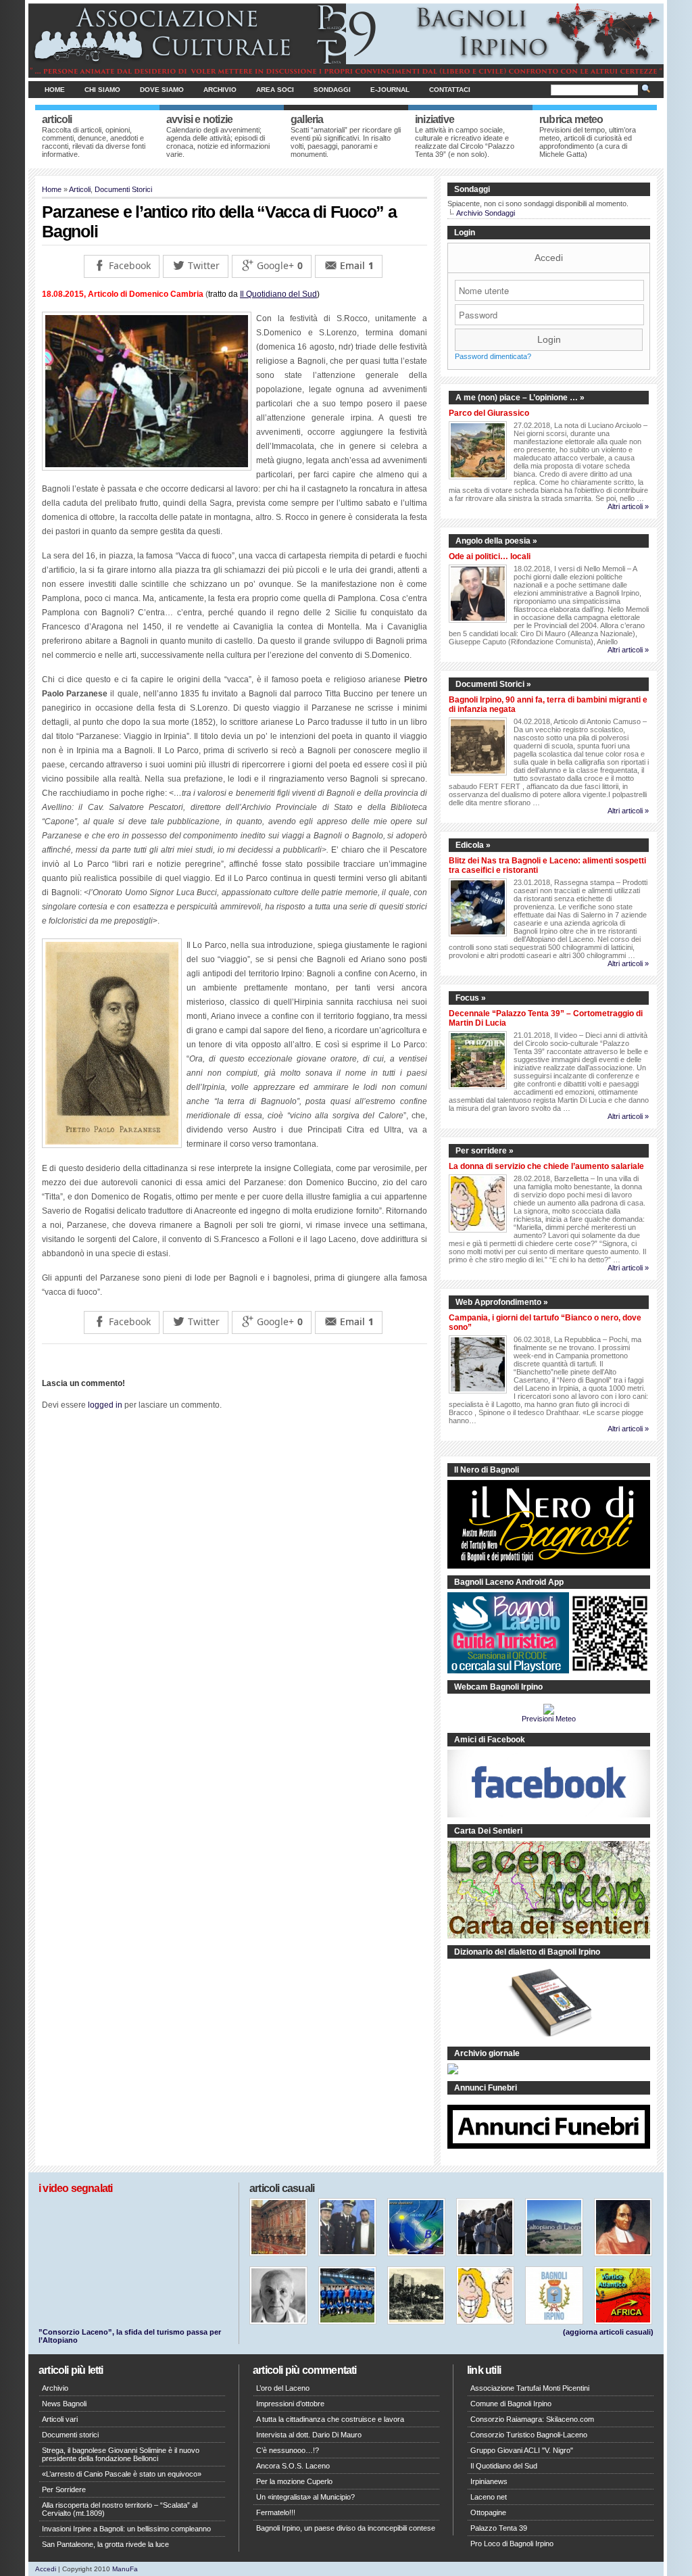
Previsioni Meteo (549, 1719)
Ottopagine (488, 2512)
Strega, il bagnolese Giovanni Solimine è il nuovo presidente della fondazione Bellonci (121, 2454)
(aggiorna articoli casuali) (608, 2332)
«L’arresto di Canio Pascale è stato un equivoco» (122, 2474)
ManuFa (125, 2569)
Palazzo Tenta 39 (499, 2528)
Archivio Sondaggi (486, 213)
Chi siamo (102, 90)
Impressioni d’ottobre (290, 2404)
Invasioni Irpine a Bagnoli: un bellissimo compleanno (126, 2529)
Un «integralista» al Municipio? (305, 2497)
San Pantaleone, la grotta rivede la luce (105, 2544)
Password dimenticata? (493, 356)
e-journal (390, 90)
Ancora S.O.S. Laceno (293, 2466)
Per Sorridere (64, 2489)
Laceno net (489, 2497)
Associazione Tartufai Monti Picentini (530, 2388)
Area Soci (275, 90)
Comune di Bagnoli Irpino (511, 2404)
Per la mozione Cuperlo (294, 2481)
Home (55, 90)
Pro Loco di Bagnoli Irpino (512, 2544)
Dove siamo (162, 90)
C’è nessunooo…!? (288, 2450)
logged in (105, 1405)
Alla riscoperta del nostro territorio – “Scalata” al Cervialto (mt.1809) (120, 2509)
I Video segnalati (75, 2188)
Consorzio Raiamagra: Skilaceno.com (532, 2419)
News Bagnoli (64, 2404)
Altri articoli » (628, 506)
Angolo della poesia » (496, 541)
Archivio (220, 90)
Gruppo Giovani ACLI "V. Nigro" (522, 2450)
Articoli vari (60, 2419)
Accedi (549, 258)
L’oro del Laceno (283, 2388)
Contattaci (450, 90)
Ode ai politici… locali (490, 556)
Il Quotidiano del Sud (278, 294)
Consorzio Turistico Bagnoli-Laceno (529, 2435)
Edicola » (473, 845)
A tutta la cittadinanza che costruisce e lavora (330, 2419)
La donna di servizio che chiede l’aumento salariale (546, 1166)
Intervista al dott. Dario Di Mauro (309, 2435)
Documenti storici (70, 2435)
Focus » (471, 998)
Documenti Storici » (493, 684)
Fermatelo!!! (276, 2512)
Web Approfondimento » (502, 1302)
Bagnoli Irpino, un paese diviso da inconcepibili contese (346, 2528)
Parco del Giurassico (489, 413)
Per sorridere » (485, 1151)
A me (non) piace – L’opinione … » (520, 398)
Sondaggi (332, 90)
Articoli (80, 189)
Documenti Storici (123, 189)
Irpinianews (489, 2481)
